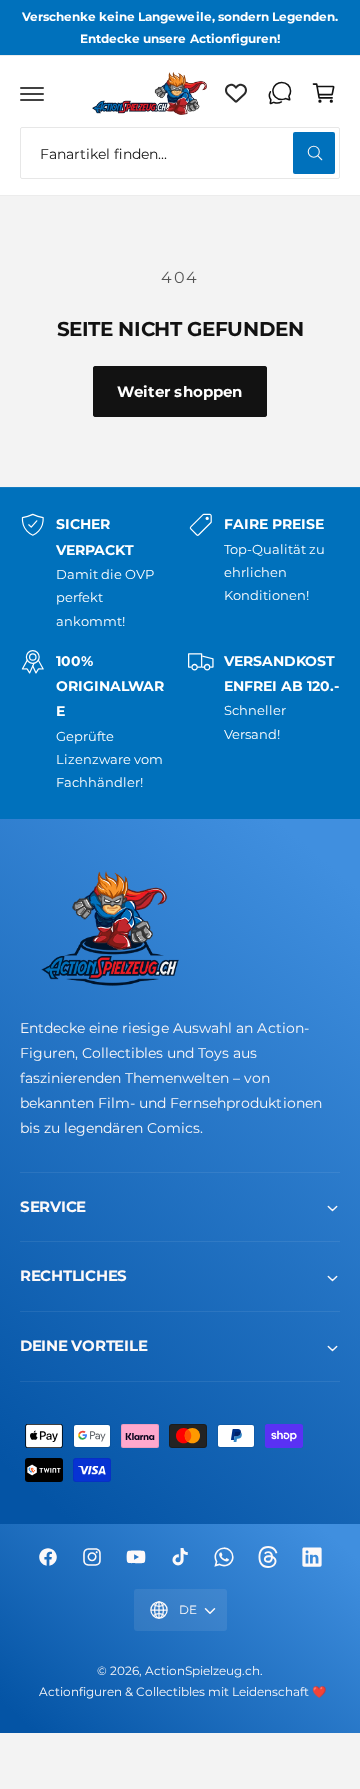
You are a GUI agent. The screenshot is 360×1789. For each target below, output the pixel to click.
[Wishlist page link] (236, 93)
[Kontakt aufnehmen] (280, 93)
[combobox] (180, 153)
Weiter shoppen (179, 391)
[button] (32, 93)
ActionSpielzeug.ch (202, 1671)
